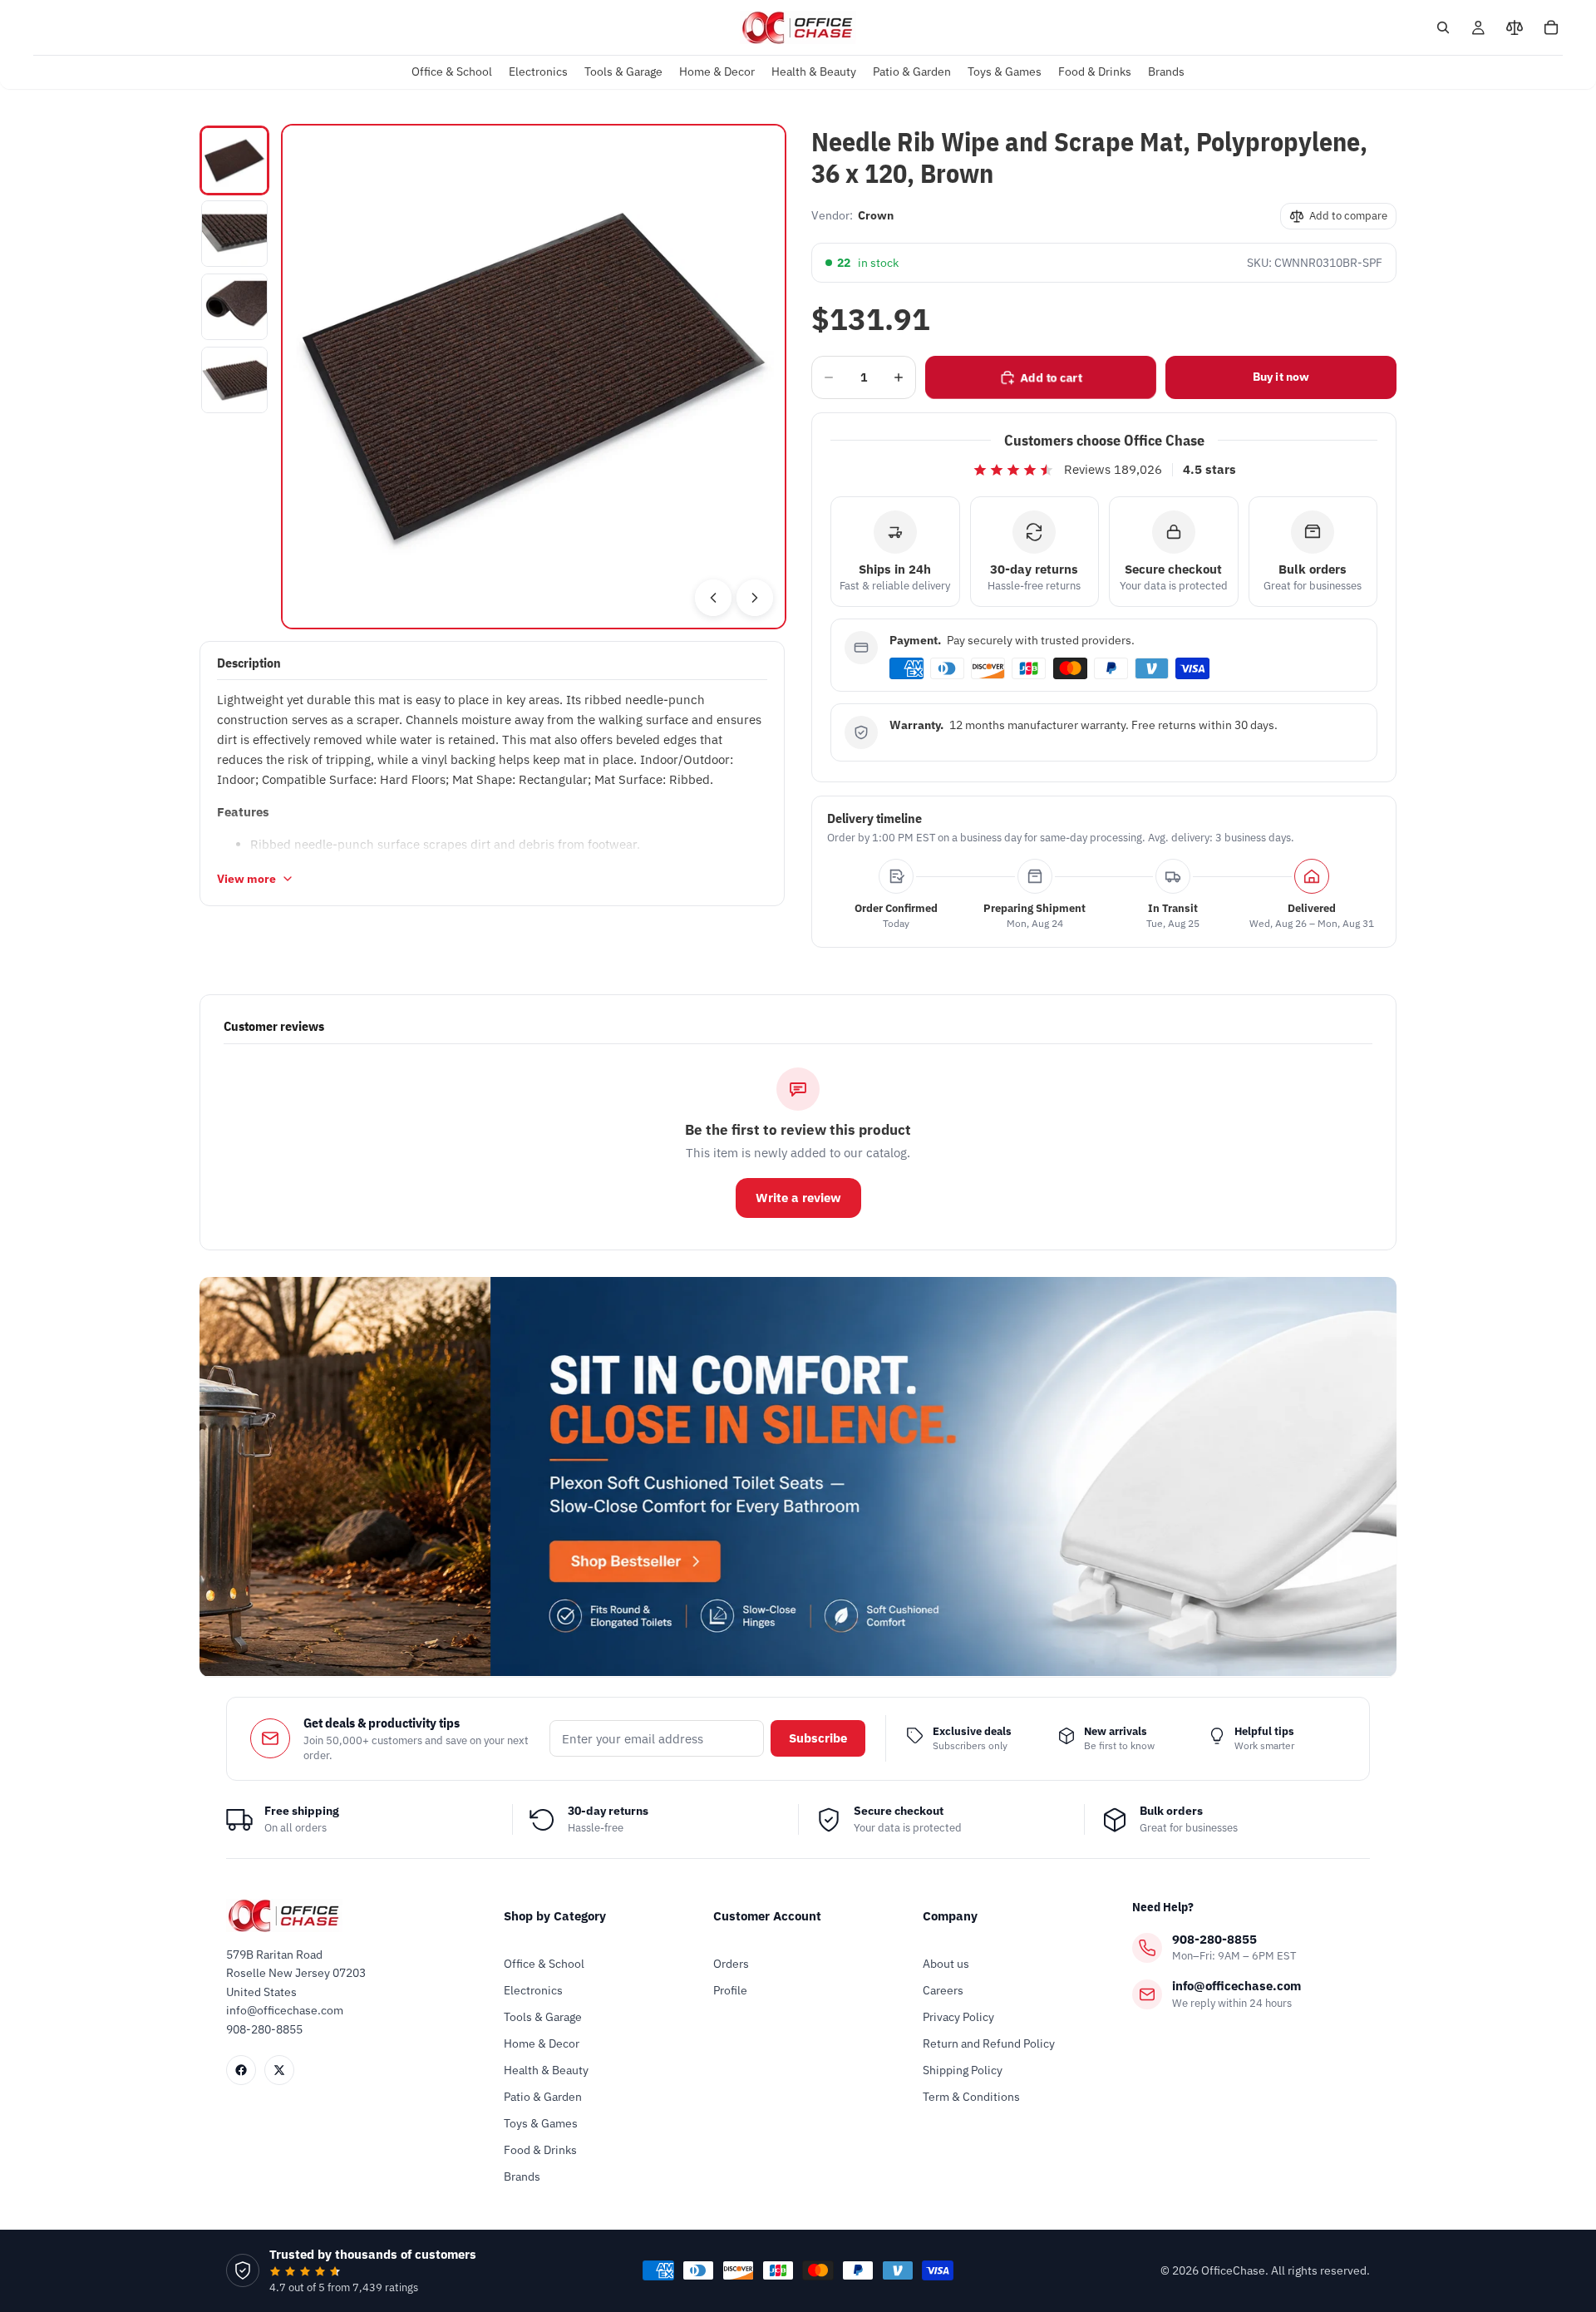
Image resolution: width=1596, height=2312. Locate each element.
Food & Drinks (540, 2150)
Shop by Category (555, 1916)
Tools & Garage (543, 2017)
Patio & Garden (543, 2097)
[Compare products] (1515, 27)
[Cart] (1551, 27)
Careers (943, 1990)
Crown (876, 215)
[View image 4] (234, 380)
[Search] (1443, 27)
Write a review (798, 1198)
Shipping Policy (963, 2070)
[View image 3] (234, 307)
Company (950, 1916)
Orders (731, 1964)
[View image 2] (234, 234)
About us (946, 1964)
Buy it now (1281, 377)
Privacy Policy (958, 2017)
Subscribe (818, 1738)
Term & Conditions (971, 2097)
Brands (522, 2176)
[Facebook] (241, 2070)
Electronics (533, 1990)
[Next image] (755, 598)
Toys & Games (541, 2123)
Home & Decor (542, 2043)
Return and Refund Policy (989, 2043)
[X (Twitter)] (279, 2070)
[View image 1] (234, 160)
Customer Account (767, 1916)
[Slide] (798, 1476)
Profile (730, 1990)
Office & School (544, 1964)
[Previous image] (713, 598)
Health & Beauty (546, 2070)
